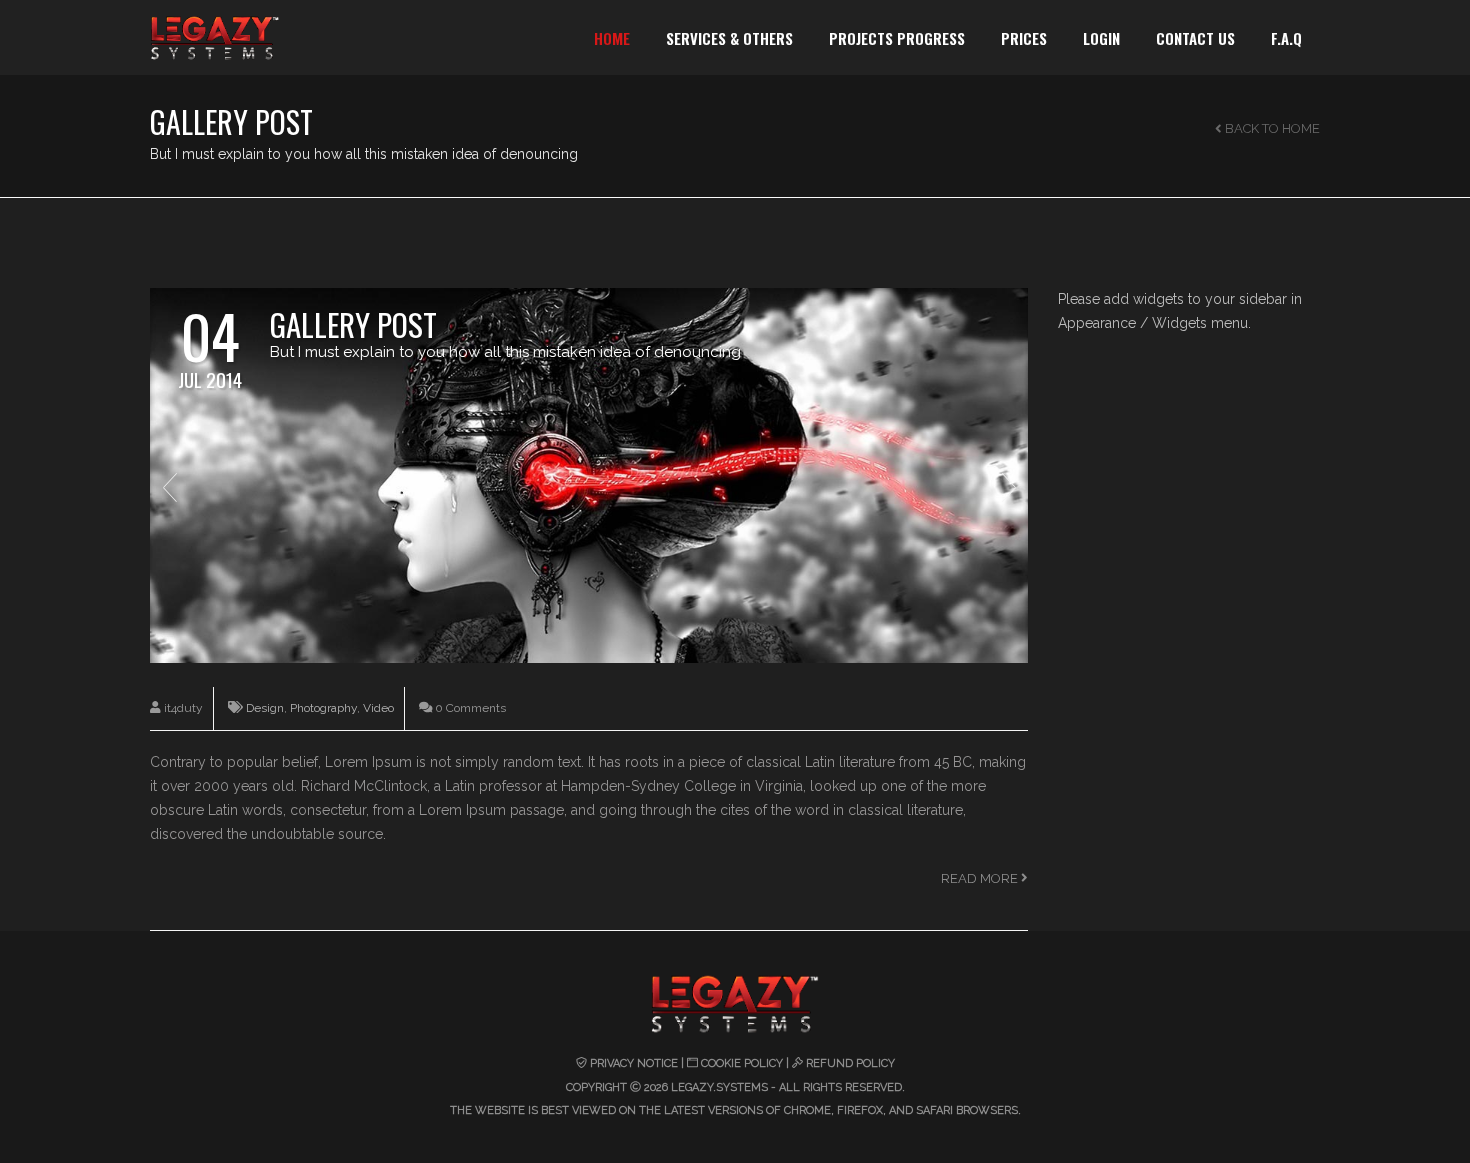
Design (265, 708)
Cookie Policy (742, 1063)
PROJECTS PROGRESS (897, 38)
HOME (612, 38)
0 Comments (469, 708)
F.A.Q (1286, 38)
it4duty (182, 708)
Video (378, 708)
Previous (169, 487)
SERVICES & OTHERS (729, 38)
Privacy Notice (634, 1063)
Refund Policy (850, 1063)
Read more (981, 878)
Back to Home (1271, 128)
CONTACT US (1195, 38)
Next (1009, 487)
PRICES (1024, 38)
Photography (323, 708)
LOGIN (1101, 38)
